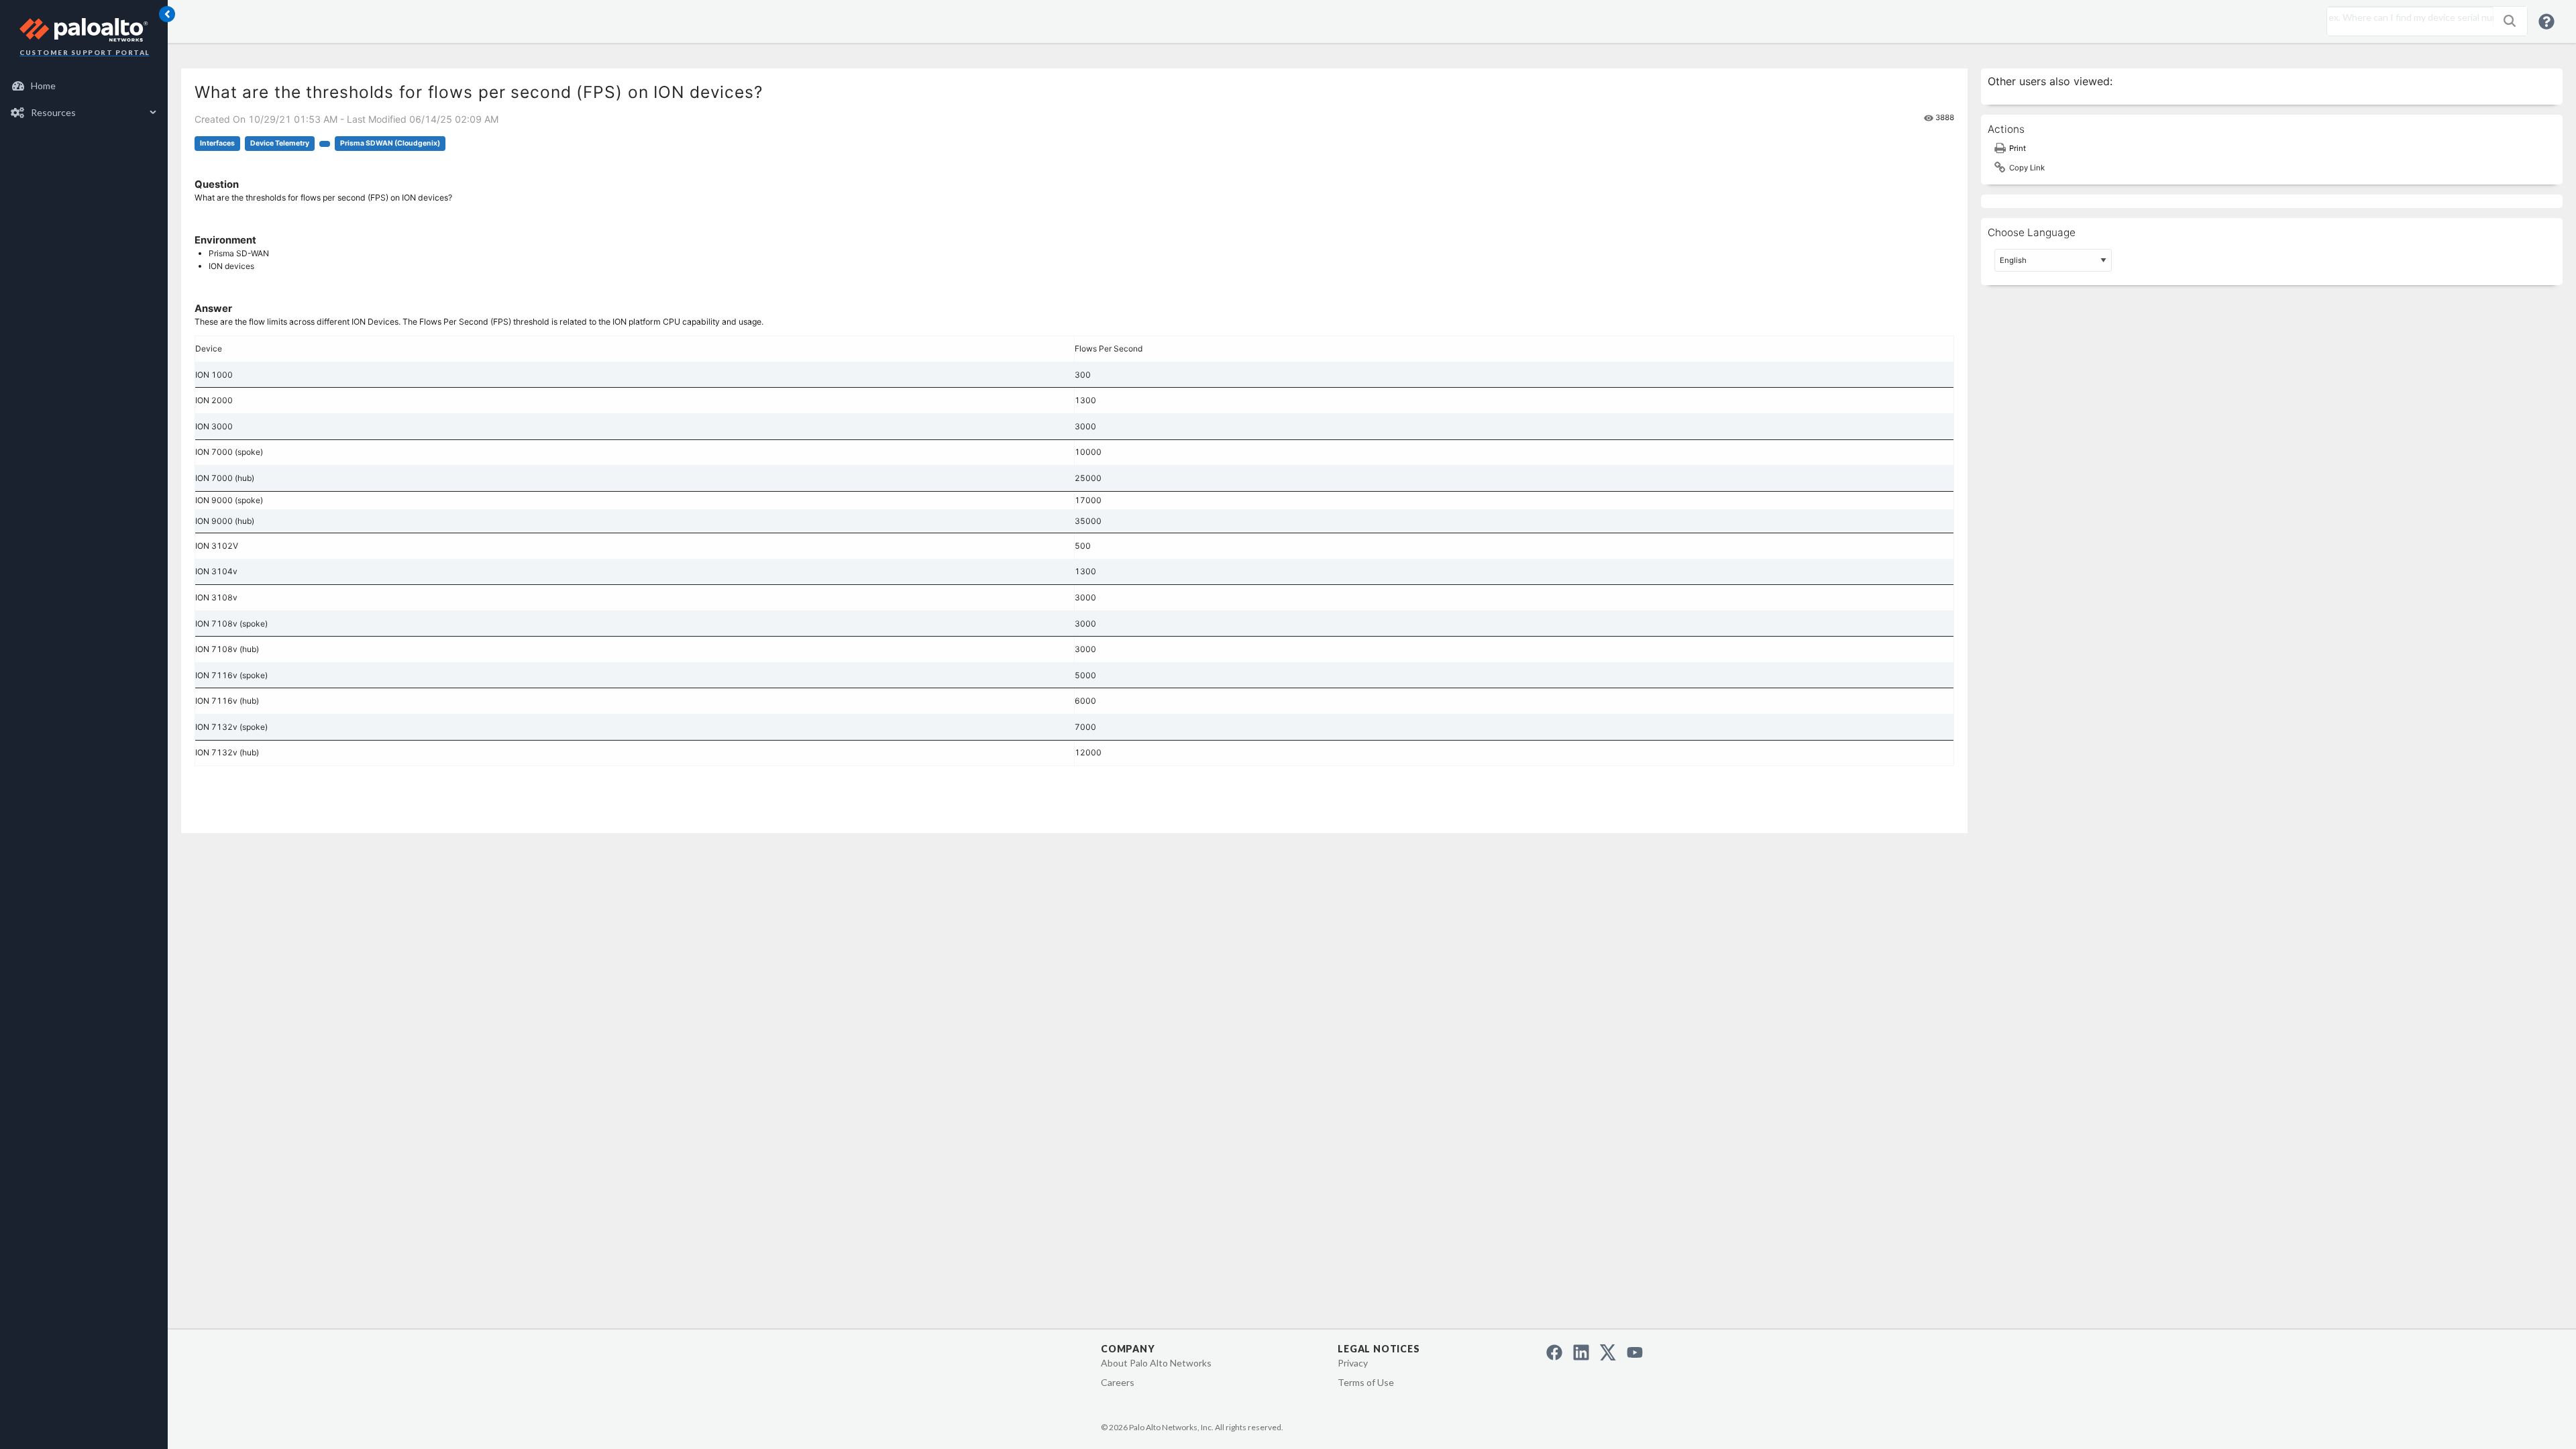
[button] (2510, 21)
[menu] (84, 99)
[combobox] (2407, 17)
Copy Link (2027, 168)
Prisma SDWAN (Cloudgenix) (390, 143)
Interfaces (217, 143)
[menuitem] (84, 86)
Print (2018, 148)
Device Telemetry (280, 143)
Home (43, 86)
